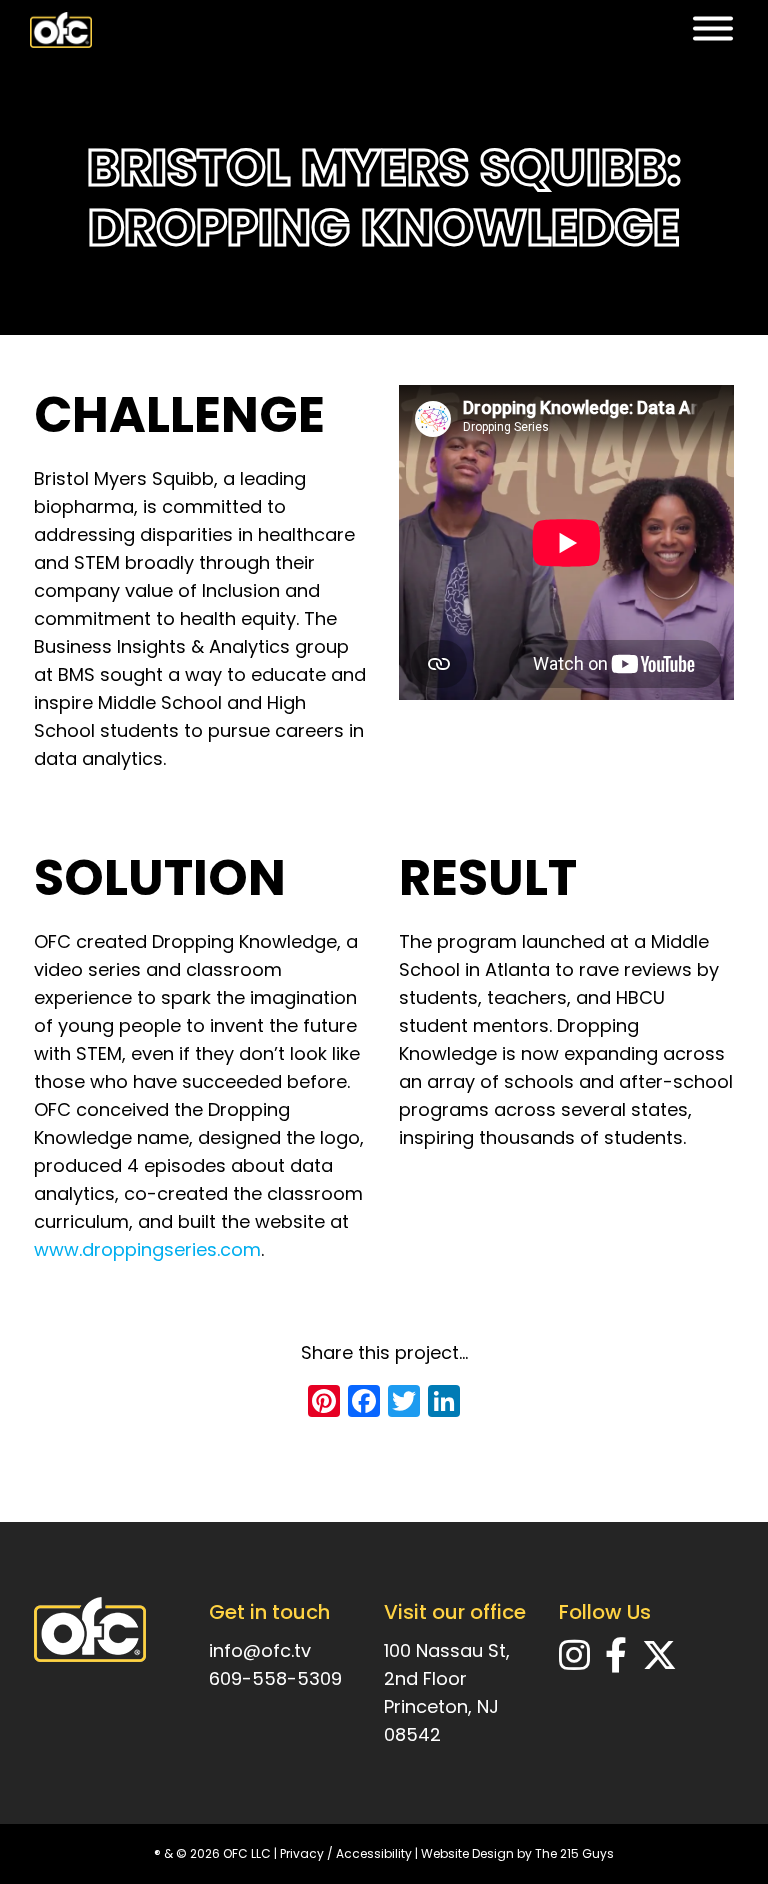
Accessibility (374, 1853)
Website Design (467, 1853)
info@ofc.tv (260, 1650)
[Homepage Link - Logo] (61, 30)
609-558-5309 (275, 1678)
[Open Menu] (713, 30)
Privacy (302, 1853)
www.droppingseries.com (147, 1249)
